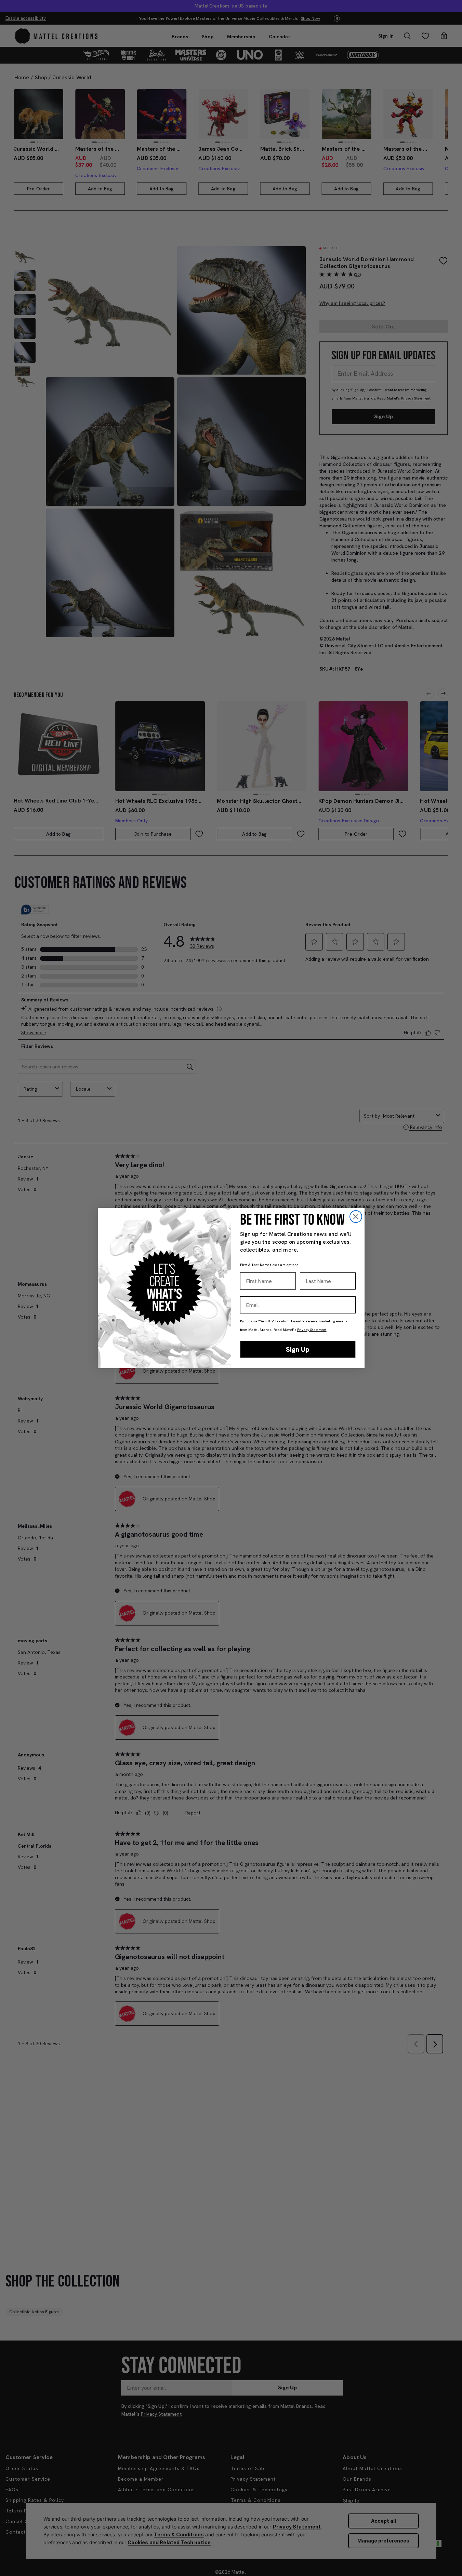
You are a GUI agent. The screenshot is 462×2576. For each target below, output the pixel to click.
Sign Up (298, 1349)
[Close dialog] (356, 1217)
